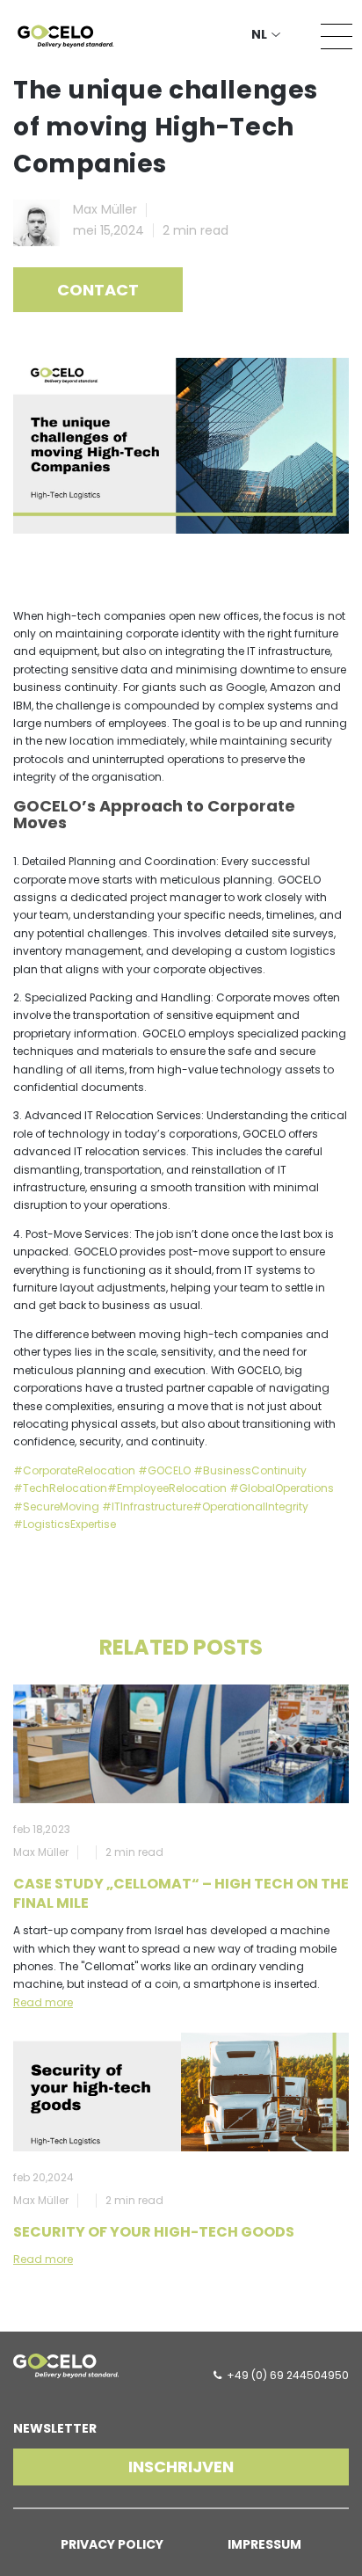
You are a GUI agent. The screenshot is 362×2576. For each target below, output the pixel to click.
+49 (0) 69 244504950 (288, 2375)
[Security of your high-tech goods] (181, 2092)
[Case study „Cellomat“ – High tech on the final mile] (181, 1744)
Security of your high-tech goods (154, 2232)
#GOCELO (164, 1470)
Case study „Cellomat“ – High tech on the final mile (181, 1893)
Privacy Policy (112, 2544)
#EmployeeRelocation (167, 1488)
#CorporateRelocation (74, 1470)
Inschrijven (181, 2467)
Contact (98, 290)
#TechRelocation (60, 1488)
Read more (43, 2002)
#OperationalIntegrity (250, 1506)
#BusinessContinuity (250, 1470)
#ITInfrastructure (147, 1506)
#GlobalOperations (282, 1488)
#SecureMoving (56, 1506)
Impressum (264, 2544)
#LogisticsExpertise (65, 1524)
